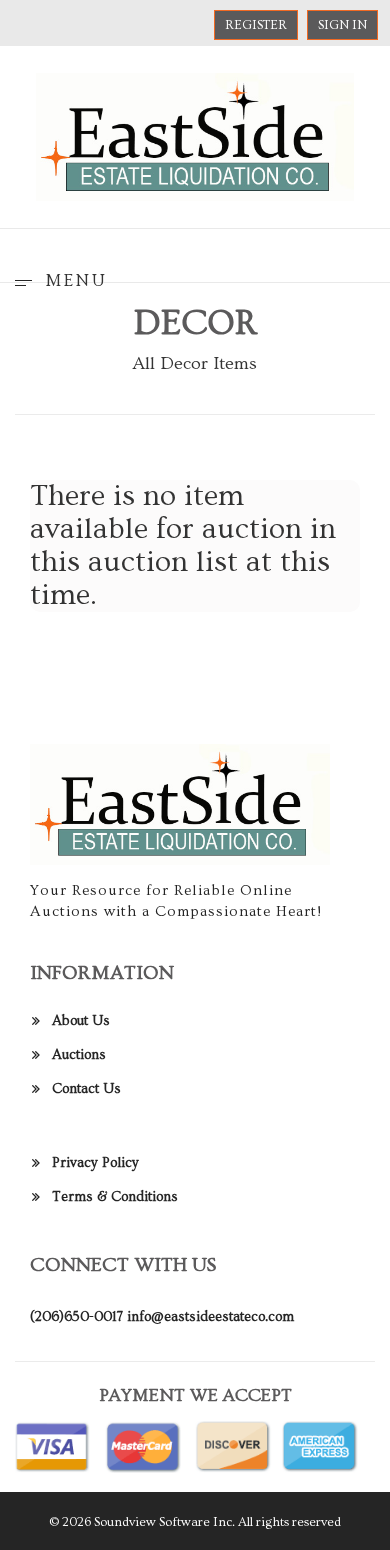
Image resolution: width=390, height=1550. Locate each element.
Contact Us (86, 1089)
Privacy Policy (95, 1163)
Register (256, 25)
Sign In (342, 25)
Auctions (79, 1055)
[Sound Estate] (195, 134)
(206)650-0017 (76, 1317)
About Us (81, 1021)
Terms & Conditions (115, 1197)
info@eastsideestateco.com (210, 1317)
